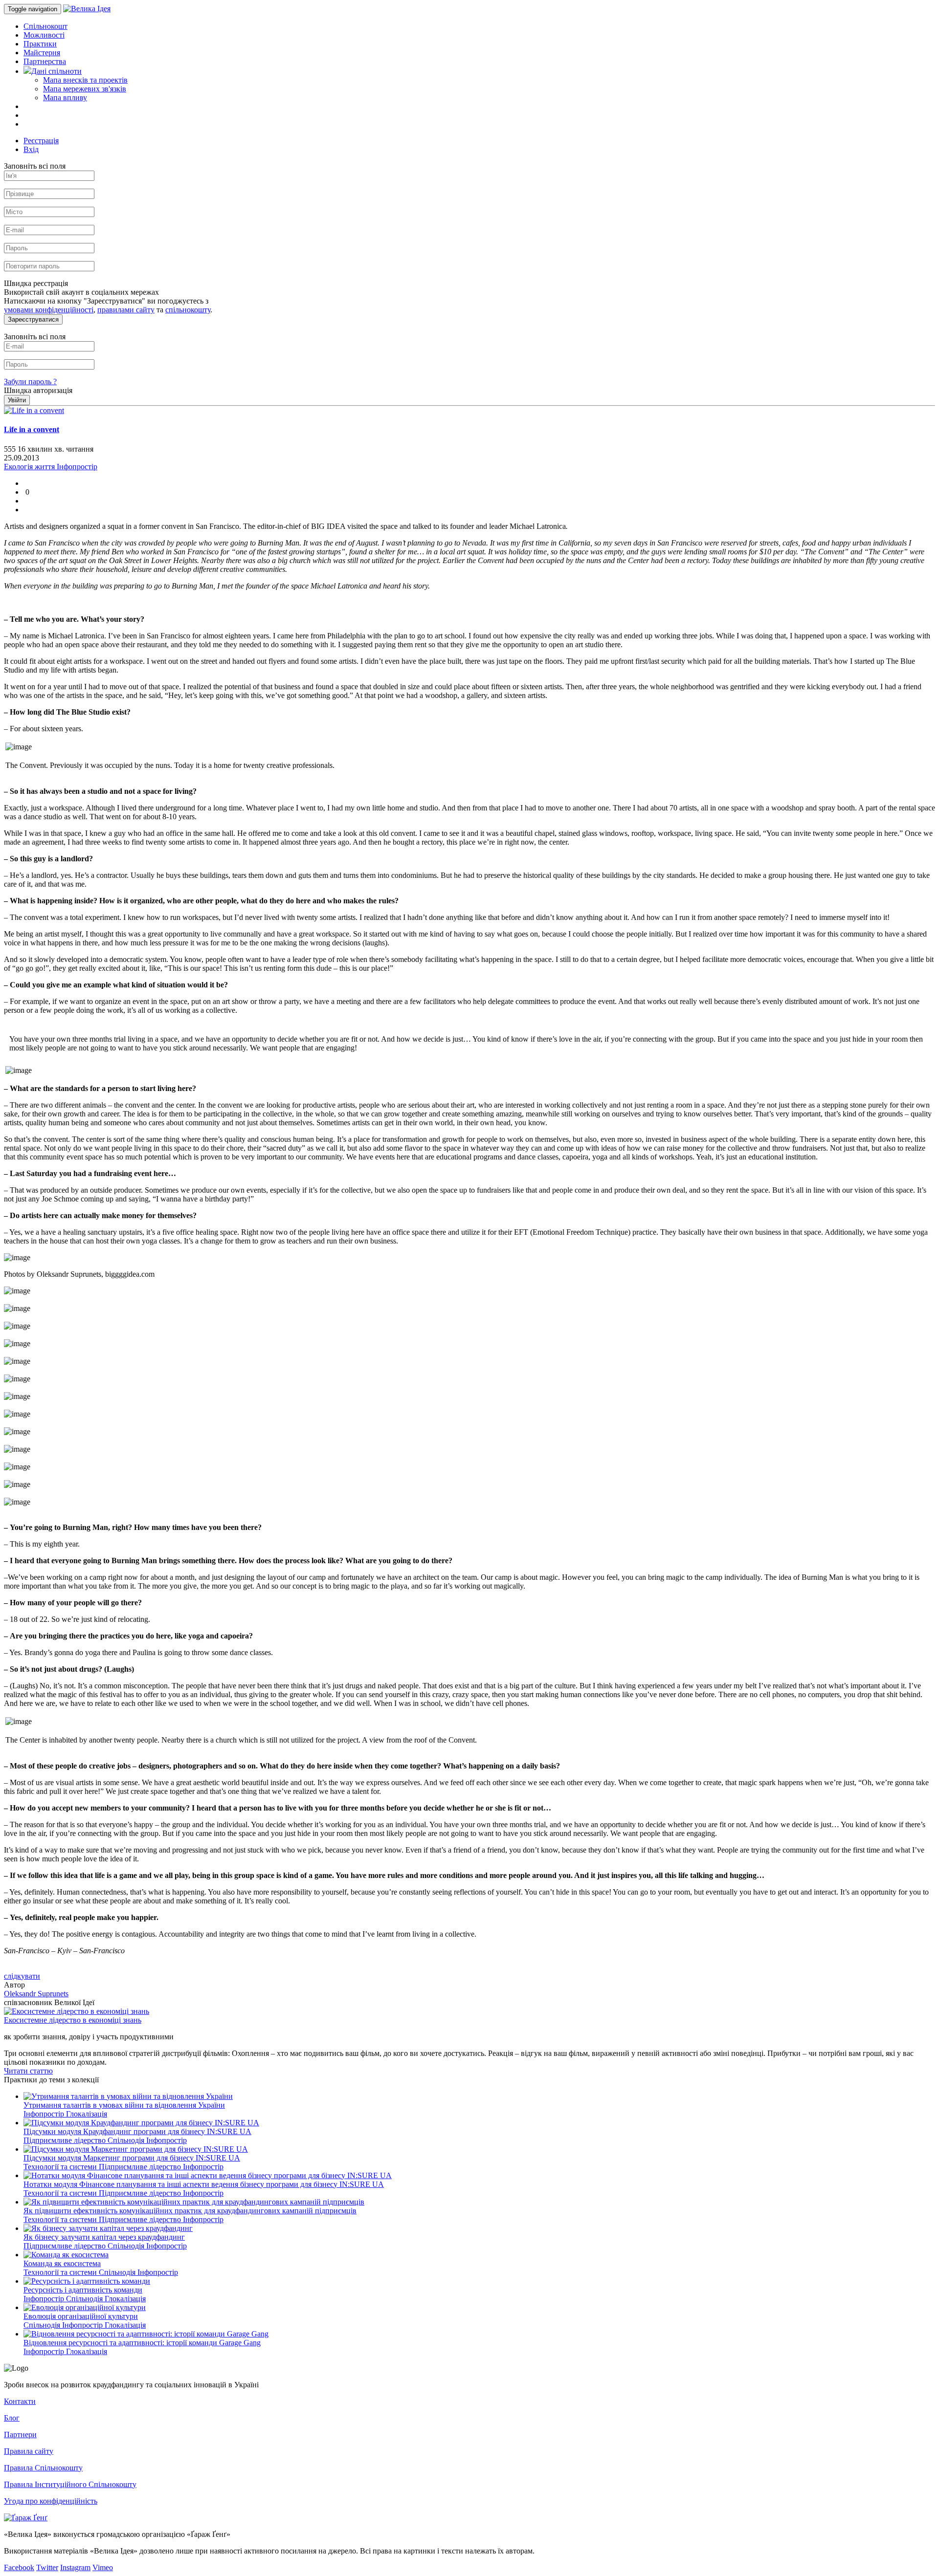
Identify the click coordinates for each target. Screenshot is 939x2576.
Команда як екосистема (62, 2263)
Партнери (20, 2434)
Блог (12, 2418)
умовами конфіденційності (49, 310)
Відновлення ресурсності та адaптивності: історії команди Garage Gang (142, 2343)
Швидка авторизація (38, 390)
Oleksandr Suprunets (36, 1994)
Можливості (44, 35)
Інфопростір (45, 2114)
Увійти (17, 400)
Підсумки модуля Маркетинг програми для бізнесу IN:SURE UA (132, 2158)
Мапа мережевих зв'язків (85, 89)
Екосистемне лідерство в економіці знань (73, 2020)
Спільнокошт (45, 26)
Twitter (47, 2567)
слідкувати (22, 1976)
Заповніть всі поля (35, 166)
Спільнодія (127, 2140)
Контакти (20, 2401)
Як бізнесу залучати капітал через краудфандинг (104, 2237)
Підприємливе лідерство (66, 2140)
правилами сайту (126, 310)
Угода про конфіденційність (51, 2501)
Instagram (75, 2567)
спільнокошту (188, 310)
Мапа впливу (65, 98)
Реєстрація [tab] (41, 141)
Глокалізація (87, 2114)
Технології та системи (61, 2167)
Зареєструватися (33, 319)
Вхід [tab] (31, 149)
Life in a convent (32, 429)
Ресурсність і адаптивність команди (83, 2290)
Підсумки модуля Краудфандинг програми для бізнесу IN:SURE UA (137, 2131)
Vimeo (103, 2567)
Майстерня (42, 53)
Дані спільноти (56, 71)
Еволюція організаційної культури (81, 2316)
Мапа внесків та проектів (85, 80)
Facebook (19, 2567)
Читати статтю (28, 2071)
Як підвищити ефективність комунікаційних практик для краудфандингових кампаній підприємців (190, 2211)
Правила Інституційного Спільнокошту (70, 2484)
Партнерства (45, 61)
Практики (40, 44)
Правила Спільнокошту (43, 2468)
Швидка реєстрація (36, 283)
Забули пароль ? (30, 382)
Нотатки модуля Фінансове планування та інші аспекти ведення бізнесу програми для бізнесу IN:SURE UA (204, 2184)
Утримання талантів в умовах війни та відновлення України (124, 2105)
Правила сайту (29, 2451)
